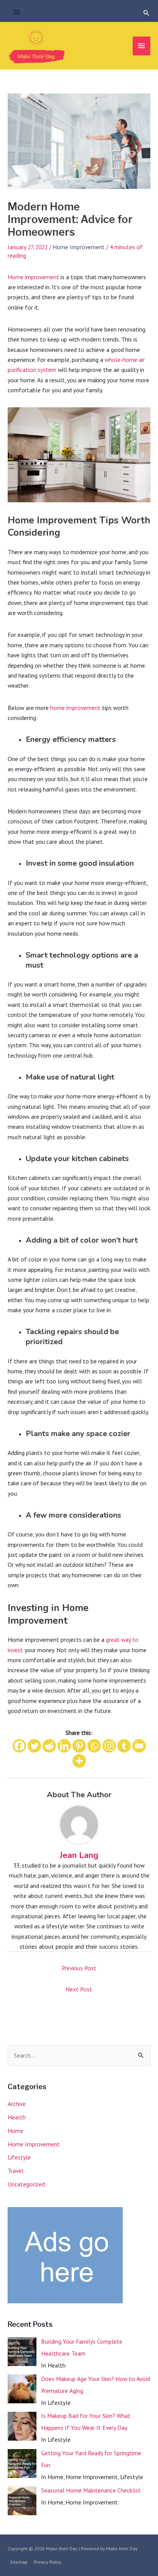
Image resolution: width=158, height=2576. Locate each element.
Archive (17, 2104)
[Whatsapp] (94, 1746)
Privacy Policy (48, 2562)
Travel (16, 2171)
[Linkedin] (64, 1746)
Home (16, 2131)
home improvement (75, 708)
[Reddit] (49, 1746)
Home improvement (33, 277)
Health (17, 2117)
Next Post (79, 1989)
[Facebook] (19, 1746)
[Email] (139, 1746)
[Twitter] (34, 1746)
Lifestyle (19, 2157)
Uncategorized (26, 2184)
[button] (146, 13)
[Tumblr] (124, 1746)
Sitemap (19, 2562)
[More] (79, 1761)
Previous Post (79, 1968)
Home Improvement (79, 247)
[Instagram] (109, 1746)
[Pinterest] (79, 1746)
